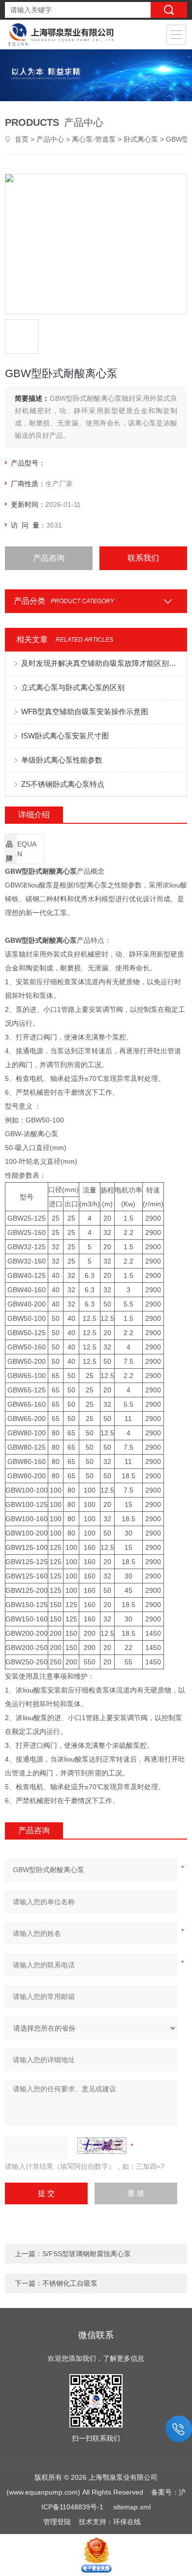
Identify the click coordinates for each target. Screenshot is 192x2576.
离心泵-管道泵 (94, 139)
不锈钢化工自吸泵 (70, 2283)
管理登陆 (57, 2522)
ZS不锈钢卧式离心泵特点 (63, 784)
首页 (22, 139)
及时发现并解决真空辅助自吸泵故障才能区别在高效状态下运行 (101, 663)
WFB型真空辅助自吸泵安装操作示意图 (85, 711)
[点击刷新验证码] (102, 2146)
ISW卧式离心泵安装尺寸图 (65, 736)
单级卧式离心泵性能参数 (62, 760)
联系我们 (143, 558)
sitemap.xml (132, 2507)
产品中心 (50, 139)
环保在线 (127, 2522)
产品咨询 (49, 558)
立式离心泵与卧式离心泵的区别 (73, 687)
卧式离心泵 (141, 139)
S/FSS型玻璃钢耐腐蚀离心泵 (87, 2254)
